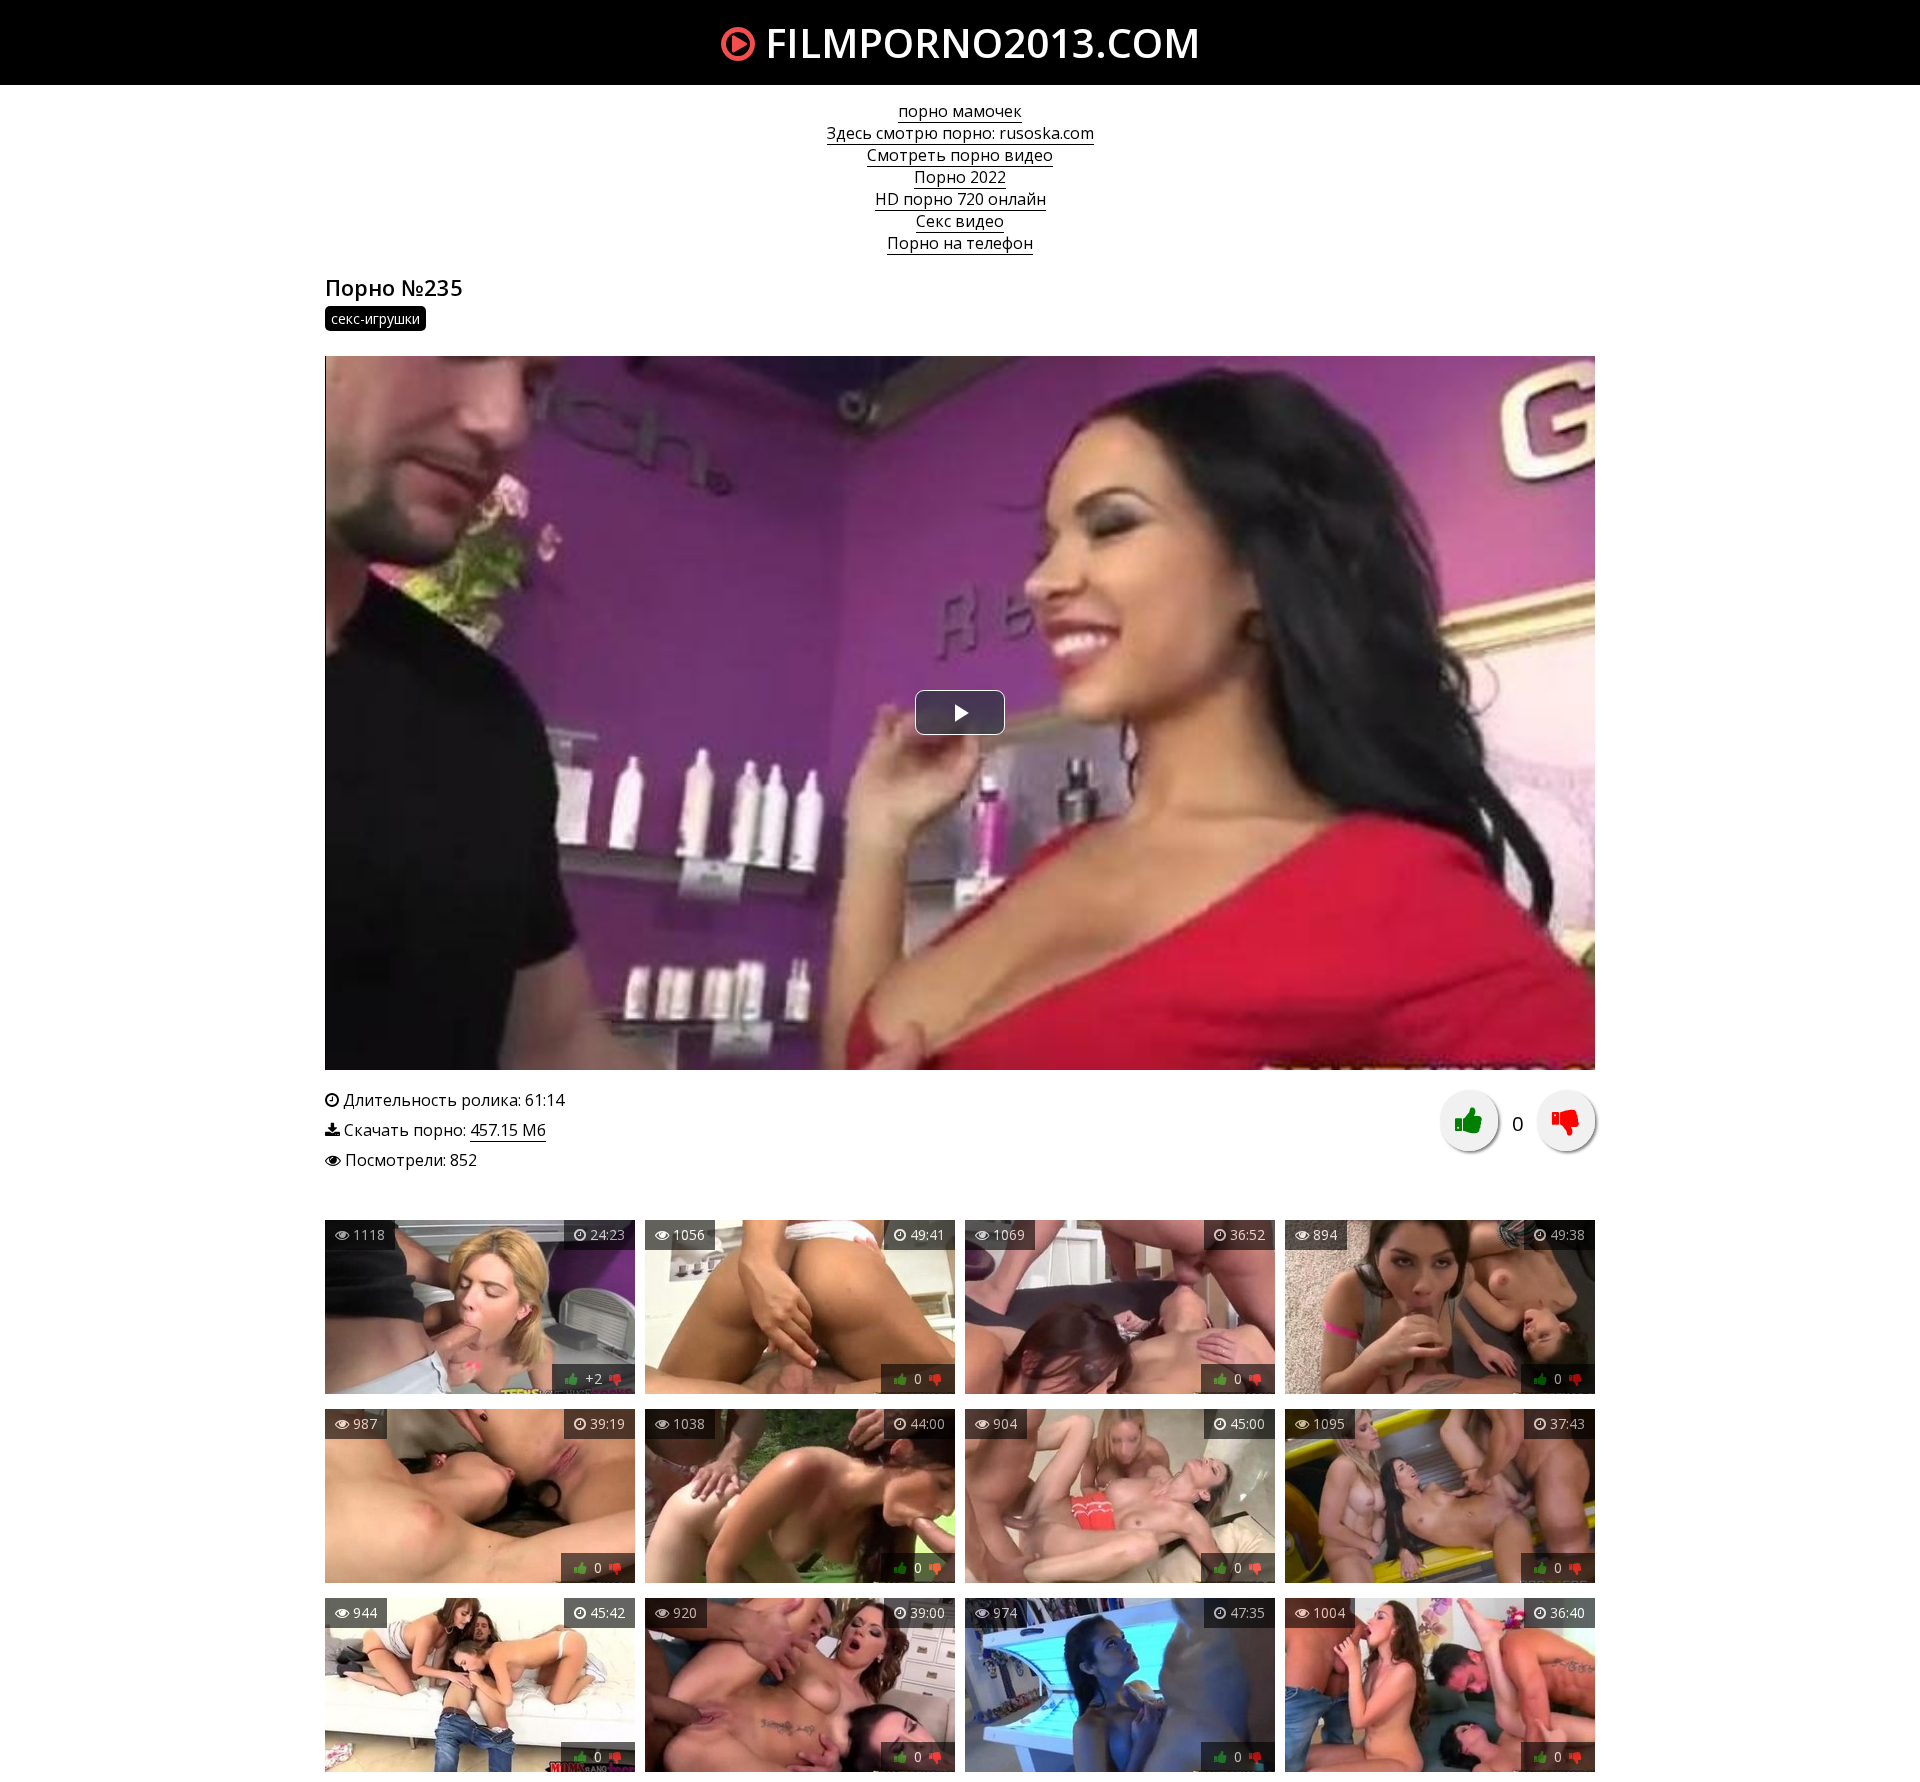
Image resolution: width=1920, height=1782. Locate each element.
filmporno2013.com (977, 42)
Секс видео (960, 221)
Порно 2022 (960, 177)
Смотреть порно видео (960, 155)
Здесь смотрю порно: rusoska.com (960, 133)
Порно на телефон (960, 243)
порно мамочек (960, 111)
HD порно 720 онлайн (960, 199)
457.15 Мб (508, 1130)
